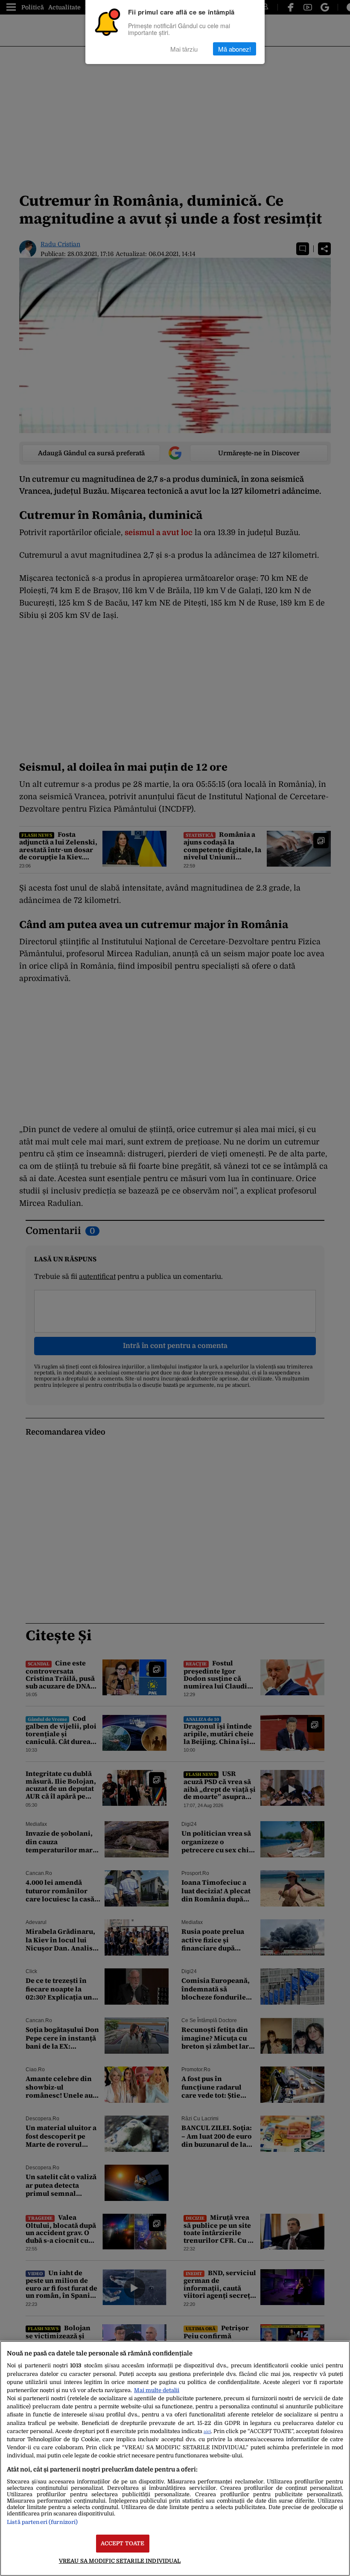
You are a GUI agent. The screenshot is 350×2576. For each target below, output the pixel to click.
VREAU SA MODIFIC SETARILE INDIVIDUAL (120, 2561)
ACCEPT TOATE (123, 2543)
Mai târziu (184, 49)
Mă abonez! (235, 49)
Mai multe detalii (157, 2390)
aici (207, 2432)
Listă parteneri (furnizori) (42, 2522)
